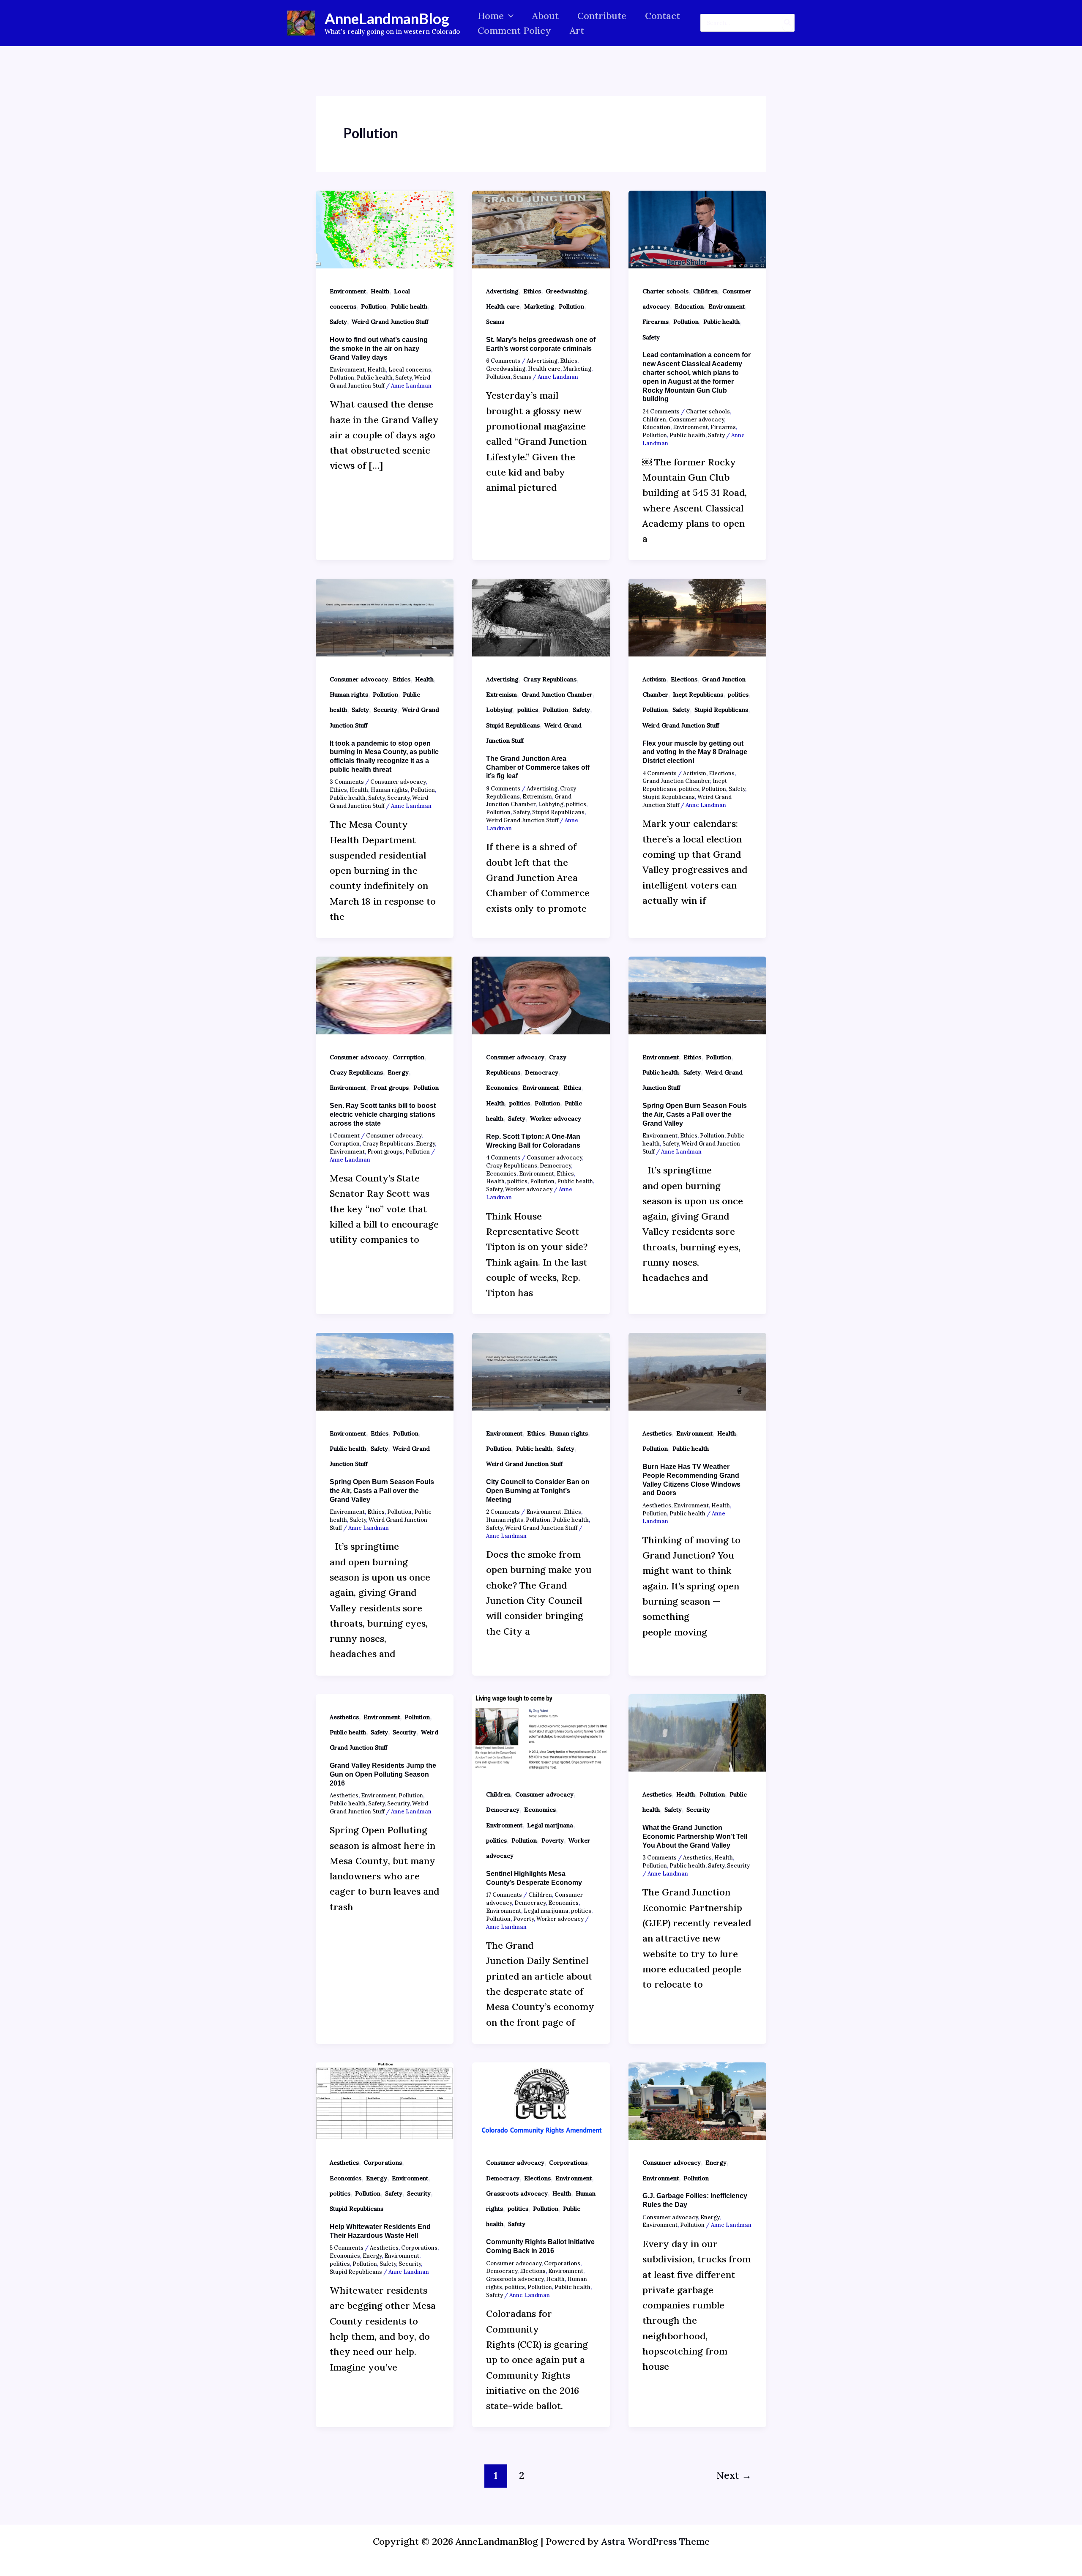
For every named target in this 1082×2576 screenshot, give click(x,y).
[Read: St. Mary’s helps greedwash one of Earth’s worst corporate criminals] (541, 228)
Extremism (501, 695)
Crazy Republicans (550, 679)
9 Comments (503, 789)
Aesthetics (657, 1433)
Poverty (553, 1840)
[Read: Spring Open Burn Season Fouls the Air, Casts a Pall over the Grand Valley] (697, 995)
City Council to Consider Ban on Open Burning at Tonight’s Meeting (538, 1491)
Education (689, 306)
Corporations (383, 2163)
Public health (409, 306)
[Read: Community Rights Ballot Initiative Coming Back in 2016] (541, 2100)
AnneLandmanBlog (387, 18)
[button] (509, 16)
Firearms (656, 322)
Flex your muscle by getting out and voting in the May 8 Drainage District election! (695, 752)
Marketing (539, 306)
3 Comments (347, 782)
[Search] (788, 23)
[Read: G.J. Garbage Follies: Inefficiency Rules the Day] (697, 2100)
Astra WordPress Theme (656, 2541)
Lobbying (499, 710)
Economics (502, 1088)
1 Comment (345, 1136)
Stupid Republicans (513, 725)
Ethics (532, 291)
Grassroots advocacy (517, 2193)
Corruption (408, 1057)
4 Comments (660, 773)
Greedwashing (566, 291)
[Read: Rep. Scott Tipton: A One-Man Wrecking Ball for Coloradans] (541, 995)
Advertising (502, 291)
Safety (338, 322)
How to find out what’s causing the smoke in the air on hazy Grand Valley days (379, 349)
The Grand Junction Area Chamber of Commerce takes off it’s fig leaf (538, 767)
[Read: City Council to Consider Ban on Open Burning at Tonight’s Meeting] (541, 1371)
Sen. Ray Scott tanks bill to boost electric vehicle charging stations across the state (383, 1114)
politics (528, 710)
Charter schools (665, 291)
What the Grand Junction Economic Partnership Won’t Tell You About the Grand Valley (695, 1836)
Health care (503, 306)
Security (385, 710)
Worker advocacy (556, 1118)
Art (577, 30)
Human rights (349, 695)
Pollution (374, 306)
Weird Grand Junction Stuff (390, 322)
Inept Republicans (698, 695)
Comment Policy (514, 30)
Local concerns (410, 370)
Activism (654, 679)
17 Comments (504, 1895)
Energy (398, 1072)
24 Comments (661, 412)
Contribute (602, 16)
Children (705, 291)
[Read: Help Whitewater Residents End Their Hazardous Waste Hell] (385, 2100)
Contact (663, 16)
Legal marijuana (550, 1825)
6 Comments (503, 361)
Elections (684, 679)
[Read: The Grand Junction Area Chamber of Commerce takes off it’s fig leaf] (541, 617)
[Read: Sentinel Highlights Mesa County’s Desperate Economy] (541, 1732)
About (545, 16)
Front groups (390, 1088)
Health (380, 291)
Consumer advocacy (696, 420)
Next (734, 2475)
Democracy (542, 1072)
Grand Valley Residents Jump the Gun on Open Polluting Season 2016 (383, 1774)
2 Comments (503, 1512)
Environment (348, 291)
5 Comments (347, 2248)
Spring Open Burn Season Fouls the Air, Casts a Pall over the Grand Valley (695, 1114)
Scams (495, 322)
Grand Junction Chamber (557, 695)
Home (491, 16)
